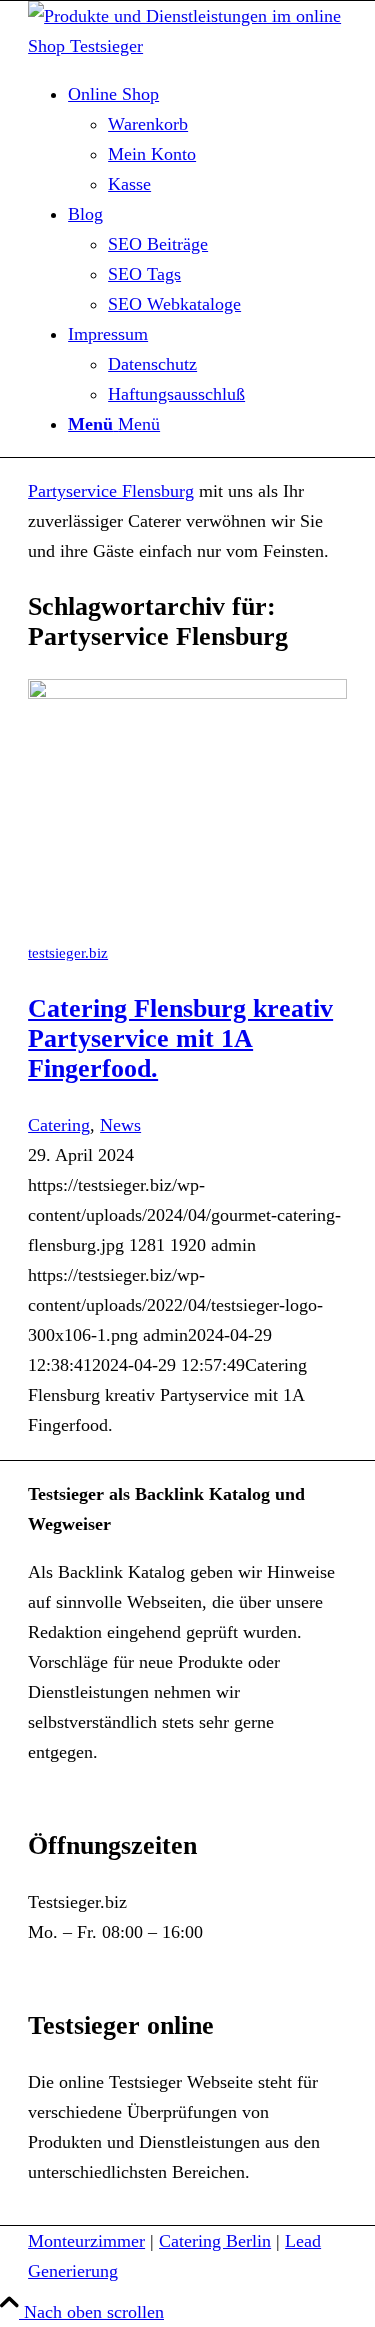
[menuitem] (207, 139)
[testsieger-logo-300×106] (187, 46)
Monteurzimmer (86, 2241)
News (120, 1125)
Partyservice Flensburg (111, 491)
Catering (59, 1125)
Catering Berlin (215, 2241)
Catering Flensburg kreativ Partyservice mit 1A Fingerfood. (180, 1038)
